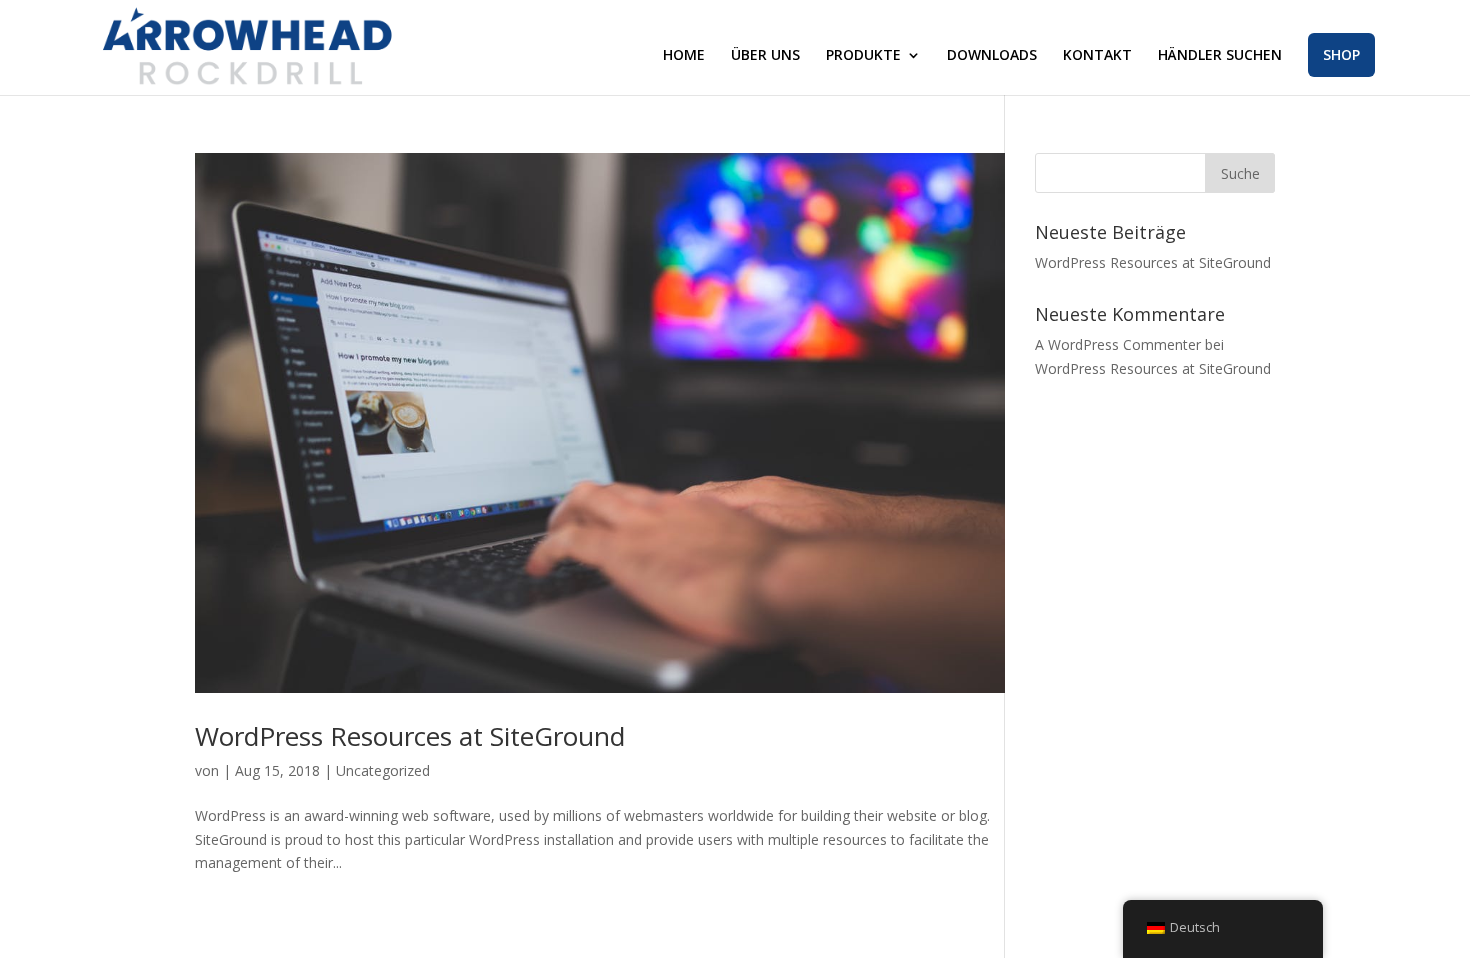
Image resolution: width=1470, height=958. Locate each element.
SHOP (1341, 54)
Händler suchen (1220, 56)
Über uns (765, 56)
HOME (684, 56)
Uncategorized (383, 770)
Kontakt (1097, 56)
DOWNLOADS (992, 56)
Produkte (863, 56)
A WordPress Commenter (1118, 344)
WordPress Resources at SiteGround (410, 736)
